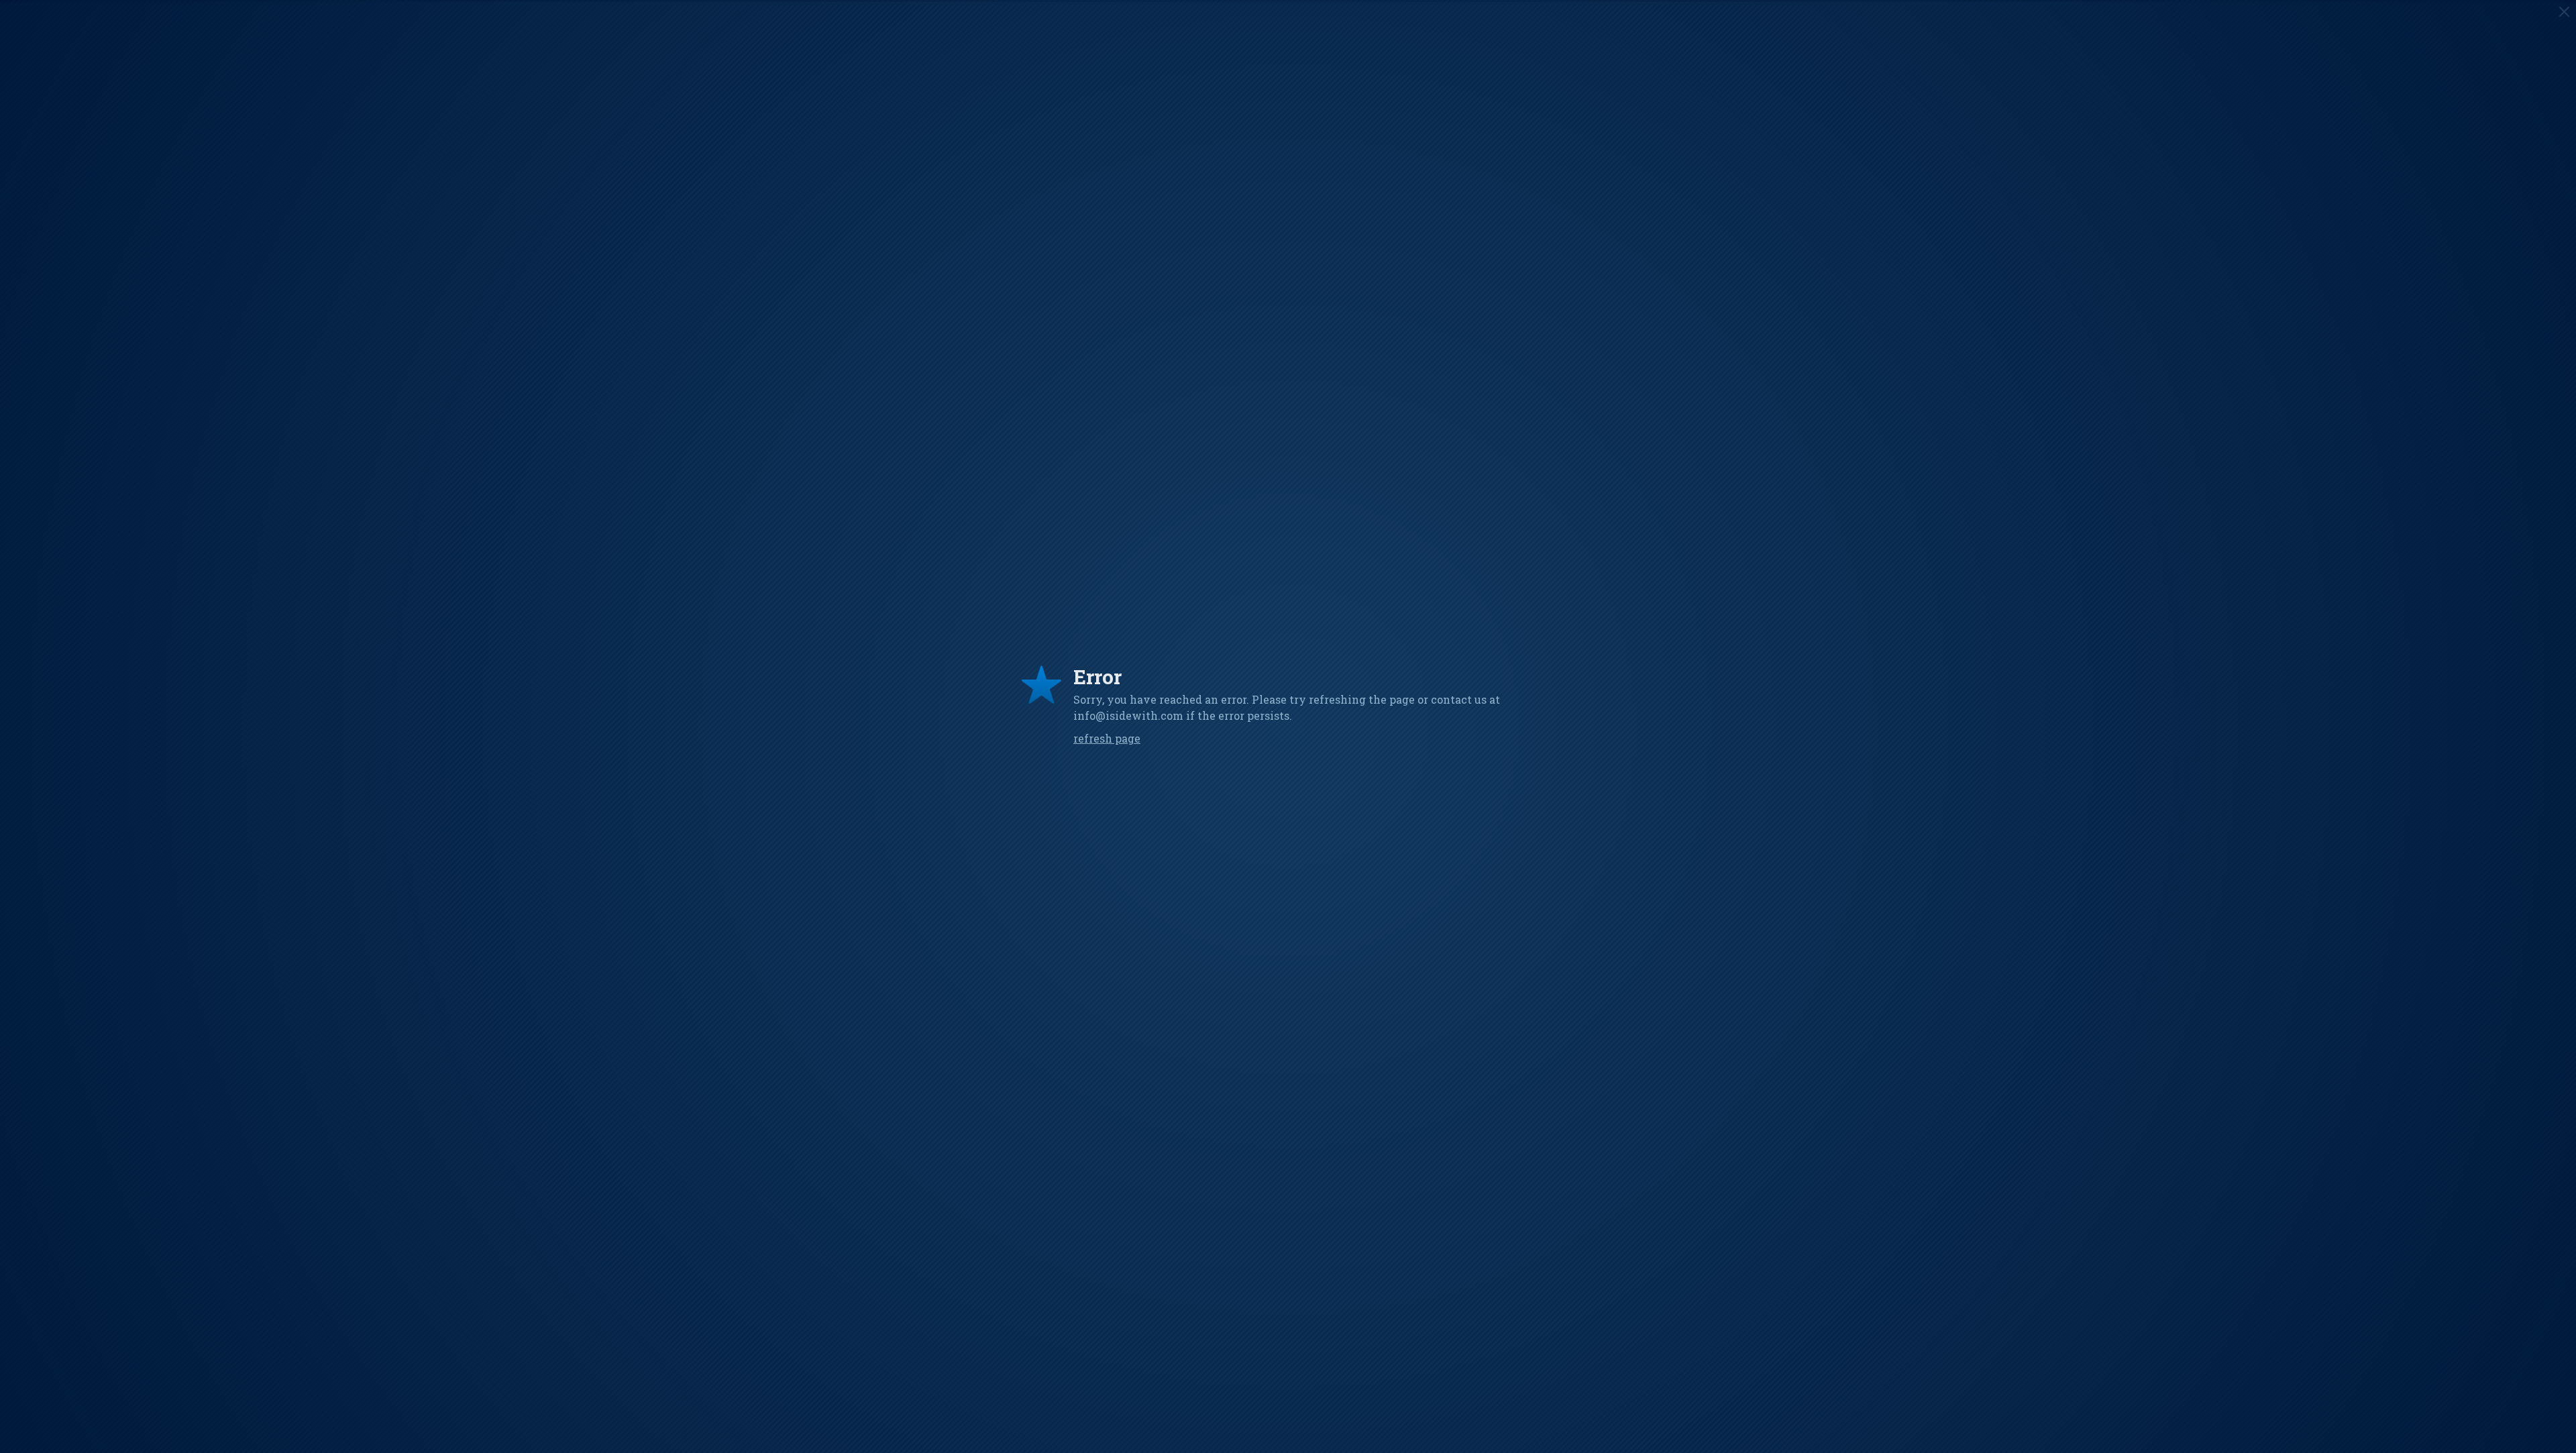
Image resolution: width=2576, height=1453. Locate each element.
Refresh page (1107, 738)
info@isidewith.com (1128, 715)
